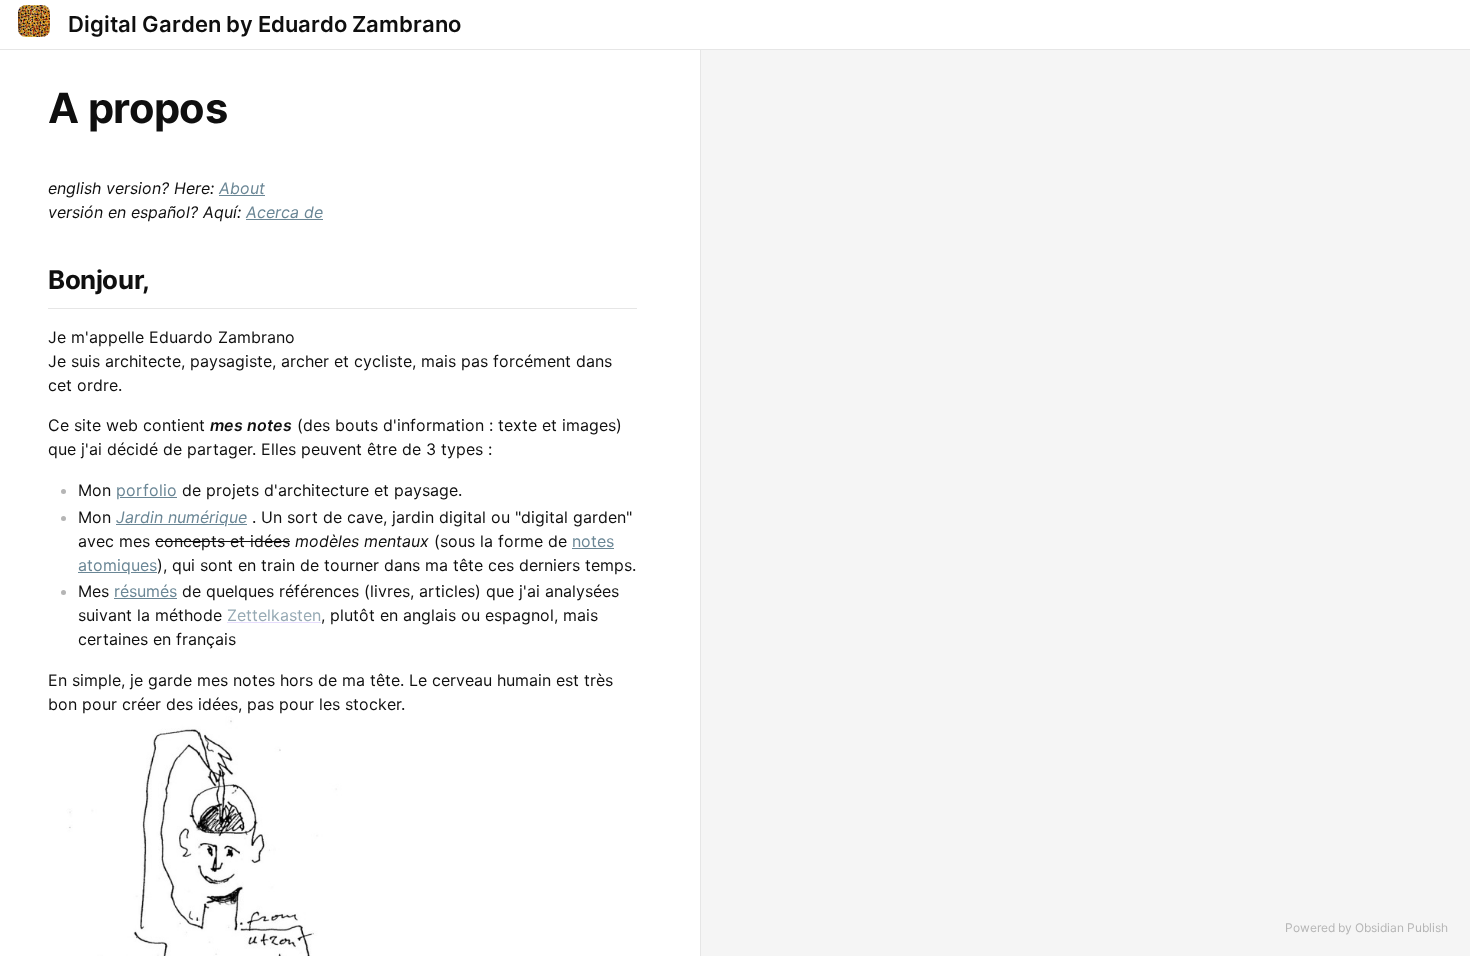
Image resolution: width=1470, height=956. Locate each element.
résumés (145, 591)
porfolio (146, 490)
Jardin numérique (181, 517)
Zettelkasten (274, 615)
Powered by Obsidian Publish (1366, 927)
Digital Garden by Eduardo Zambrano (264, 24)
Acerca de (284, 212)
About (242, 188)
